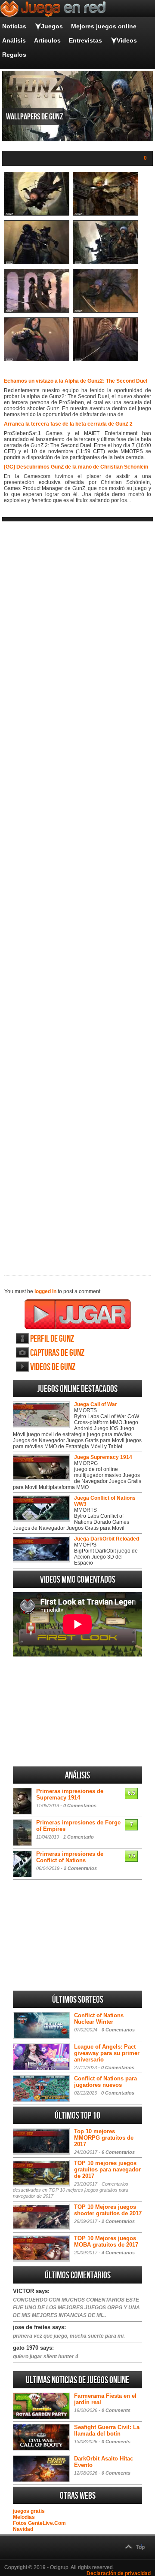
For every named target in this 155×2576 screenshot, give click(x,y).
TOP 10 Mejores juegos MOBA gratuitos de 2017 (106, 2241)
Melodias (24, 2517)
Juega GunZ (78, 1314)
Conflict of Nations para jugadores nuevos (105, 2082)
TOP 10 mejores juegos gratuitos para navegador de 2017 (107, 2170)
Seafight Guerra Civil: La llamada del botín (107, 2430)
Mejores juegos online (104, 26)
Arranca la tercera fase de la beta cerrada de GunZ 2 (68, 424)
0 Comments (116, 2410)
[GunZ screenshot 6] (105, 311)
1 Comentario (79, 1837)
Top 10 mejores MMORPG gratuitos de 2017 (104, 2138)
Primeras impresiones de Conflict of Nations (70, 1857)
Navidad (23, 2529)
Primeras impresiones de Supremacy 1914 (70, 1794)
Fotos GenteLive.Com (39, 2523)
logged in (45, 1291)
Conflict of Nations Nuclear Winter (99, 2019)
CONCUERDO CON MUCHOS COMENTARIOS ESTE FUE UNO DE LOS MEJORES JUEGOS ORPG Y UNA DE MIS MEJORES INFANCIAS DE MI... (76, 2308)
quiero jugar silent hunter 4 (46, 2357)
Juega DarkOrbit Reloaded (107, 1539)
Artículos (47, 40)
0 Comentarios (80, 1806)
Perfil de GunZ (52, 1339)
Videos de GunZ (53, 1367)
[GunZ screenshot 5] (37, 311)
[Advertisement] (77, 891)
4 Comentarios (118, 2253)
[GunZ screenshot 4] (105, 262)
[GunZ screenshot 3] (37, 262)
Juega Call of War (96, 1404)
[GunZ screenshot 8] (105, 359)
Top (140, 2547)
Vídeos (127, 40)
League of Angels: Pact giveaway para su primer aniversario (107, 2053)
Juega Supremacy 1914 (103, 1457)
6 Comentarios (118, 2152)
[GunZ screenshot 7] (37, 359)
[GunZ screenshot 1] (37, 214)
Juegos (52, 26)
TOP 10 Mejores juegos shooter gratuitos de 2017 (108, 2210)
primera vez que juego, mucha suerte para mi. (69, 2336)
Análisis (14, 40)
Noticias (14, 26)
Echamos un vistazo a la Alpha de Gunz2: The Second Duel (76, 381)
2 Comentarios (80, 1868)
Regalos (14, 55)
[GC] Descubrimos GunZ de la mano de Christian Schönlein (76, 467)
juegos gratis (29, 2511)
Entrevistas (85, 40)
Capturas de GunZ (57, 1353)
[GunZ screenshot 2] (105, 214)
